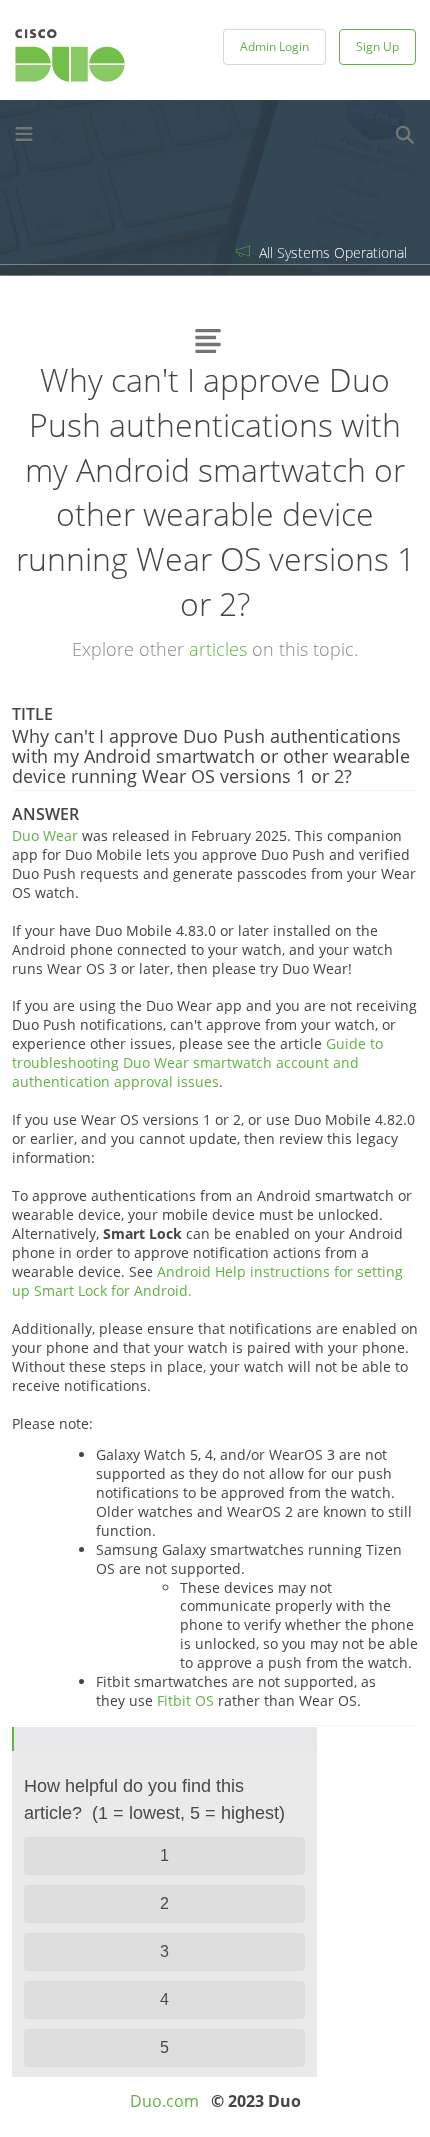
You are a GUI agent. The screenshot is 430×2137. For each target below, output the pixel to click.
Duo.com (164, 2101)
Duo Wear (45, 835)
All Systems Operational (331, 252)
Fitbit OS (185, 1700)
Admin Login (274, 46)
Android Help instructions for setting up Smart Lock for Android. (207, 1281)
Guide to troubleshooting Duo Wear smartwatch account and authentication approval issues (197, 1062)
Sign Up (377, 46)
